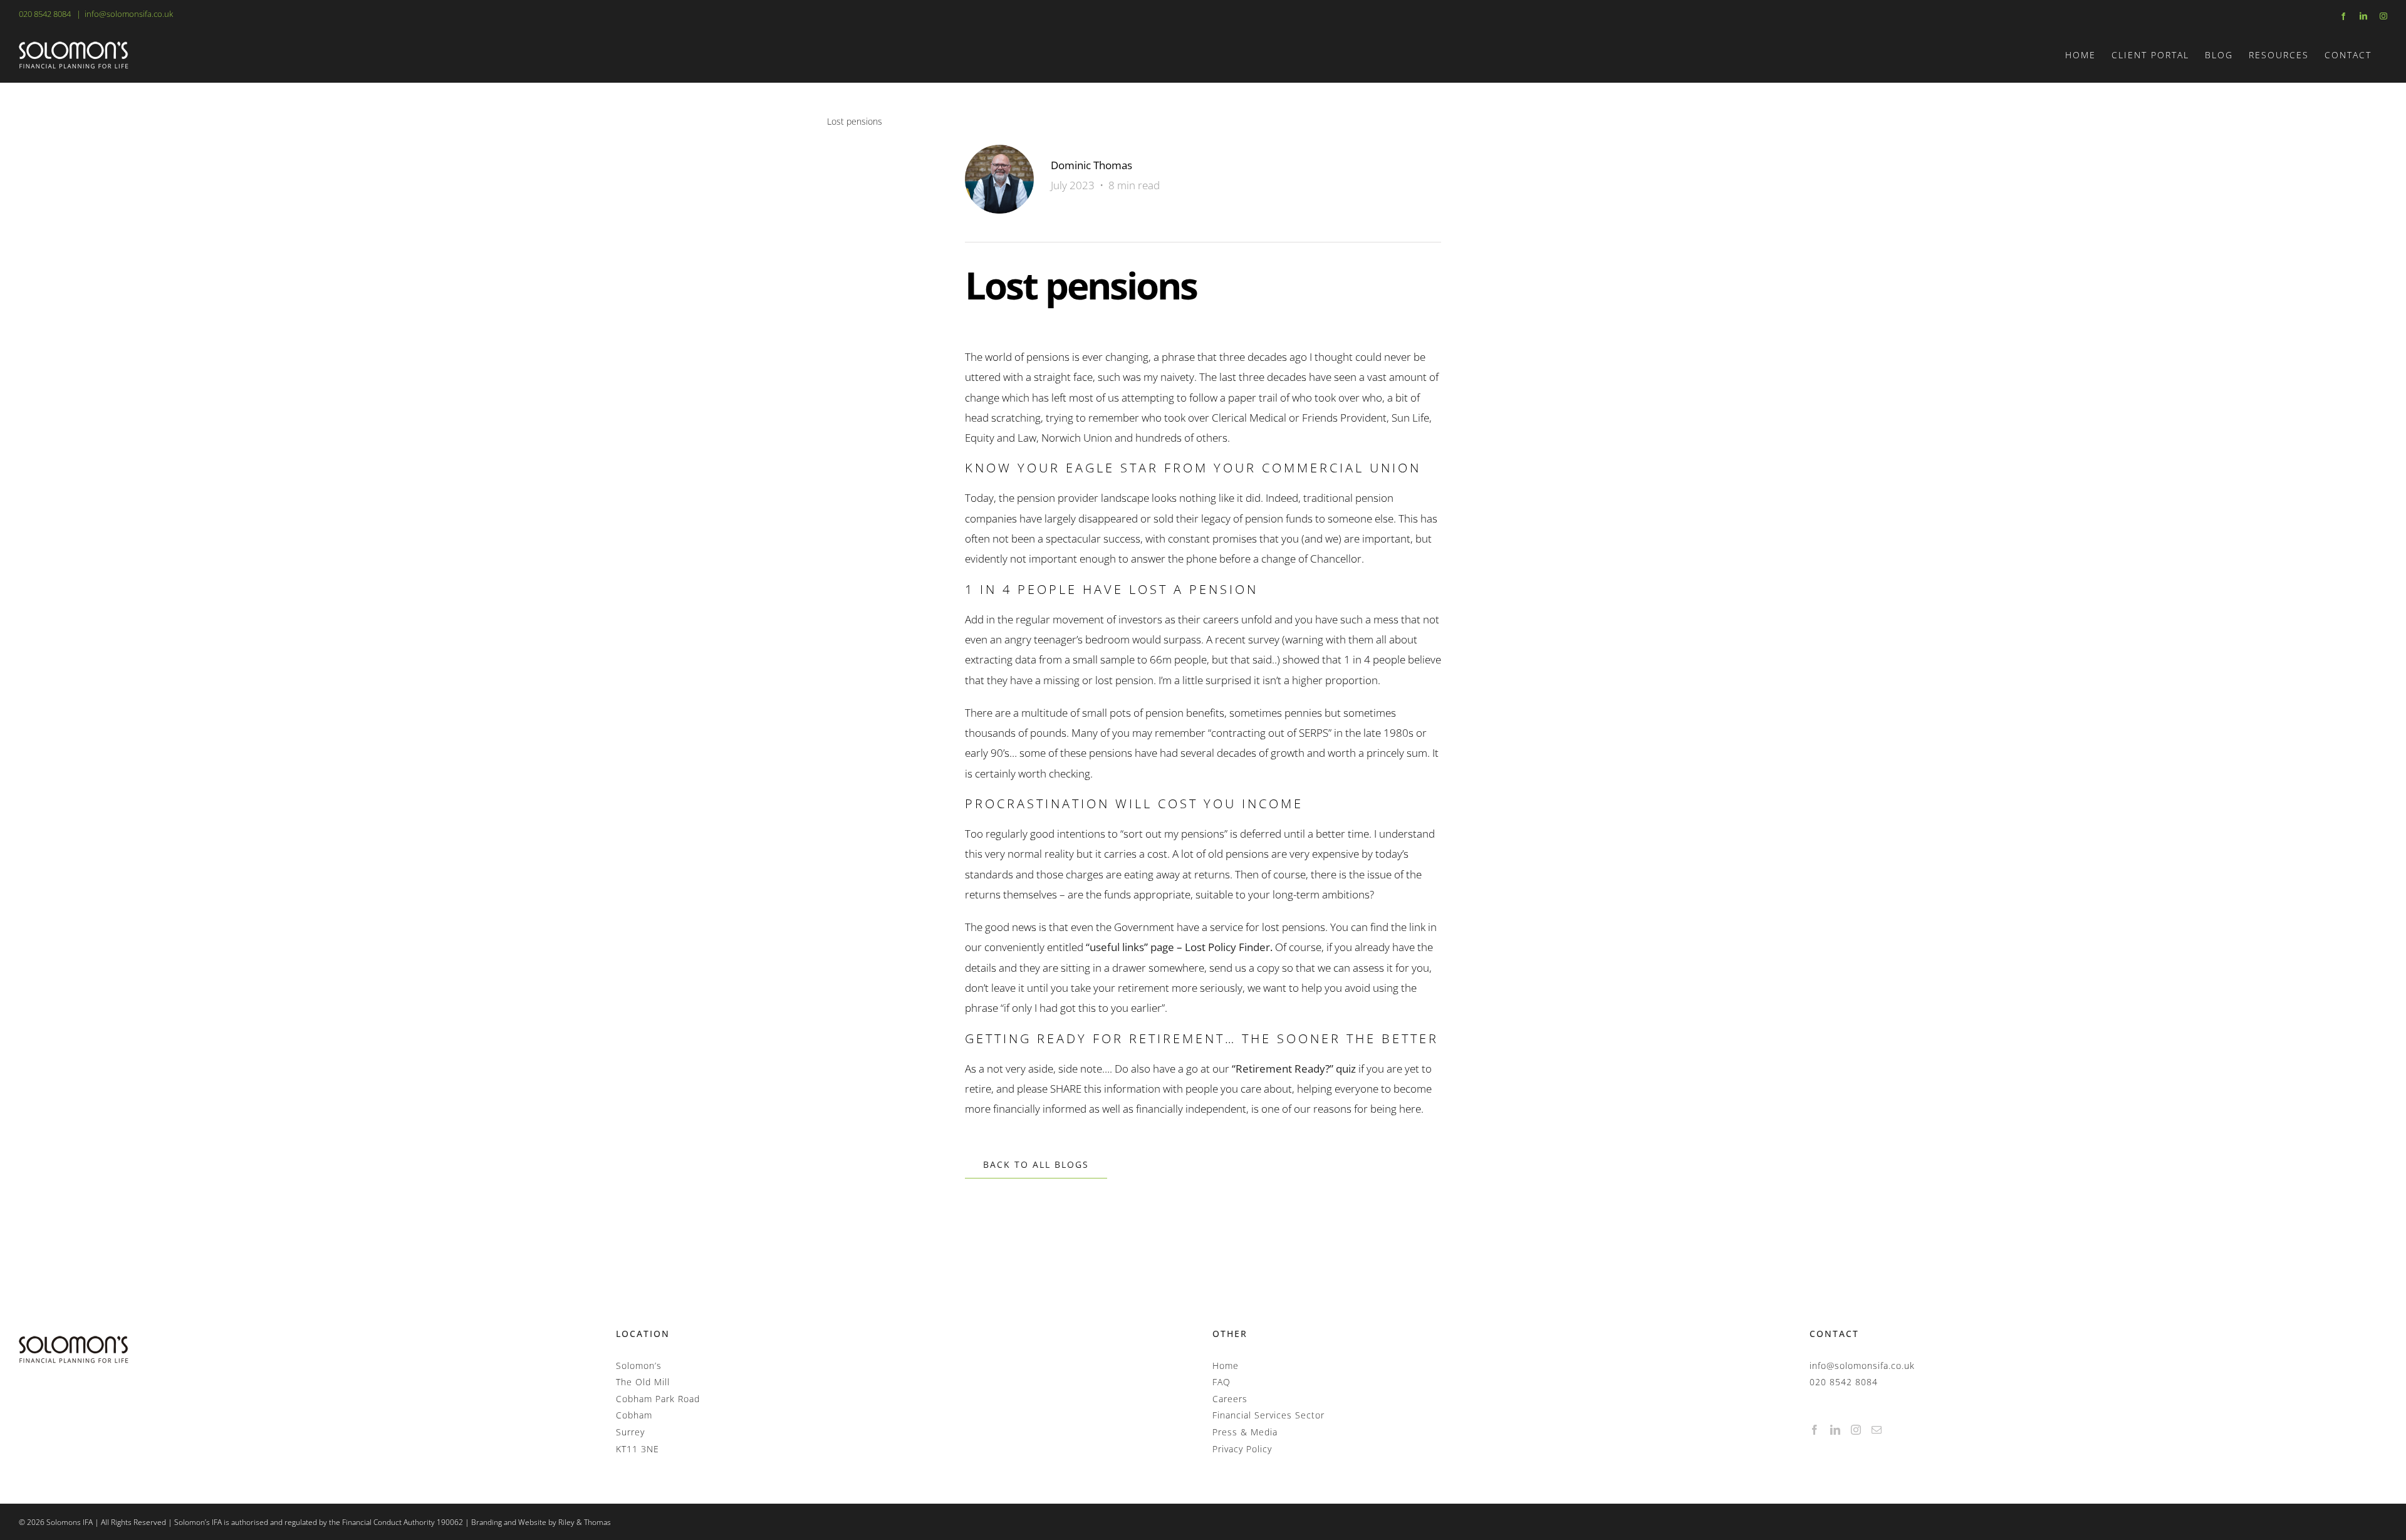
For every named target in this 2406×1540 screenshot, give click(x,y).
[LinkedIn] (1836, 1430)
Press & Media (1245, 1432)
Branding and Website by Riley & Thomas (541, 1522)
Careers (1230, 1399)
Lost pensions (855, 121)
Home (1226, 1366)
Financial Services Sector (1268, 1415)
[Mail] (1877, 1430)
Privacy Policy (1242, 1449)
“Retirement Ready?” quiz (1294, 1069)
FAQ (1221, 1382)
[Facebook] (1815, 1430)
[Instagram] (1856, 1430)
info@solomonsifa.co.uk (129, 14)
